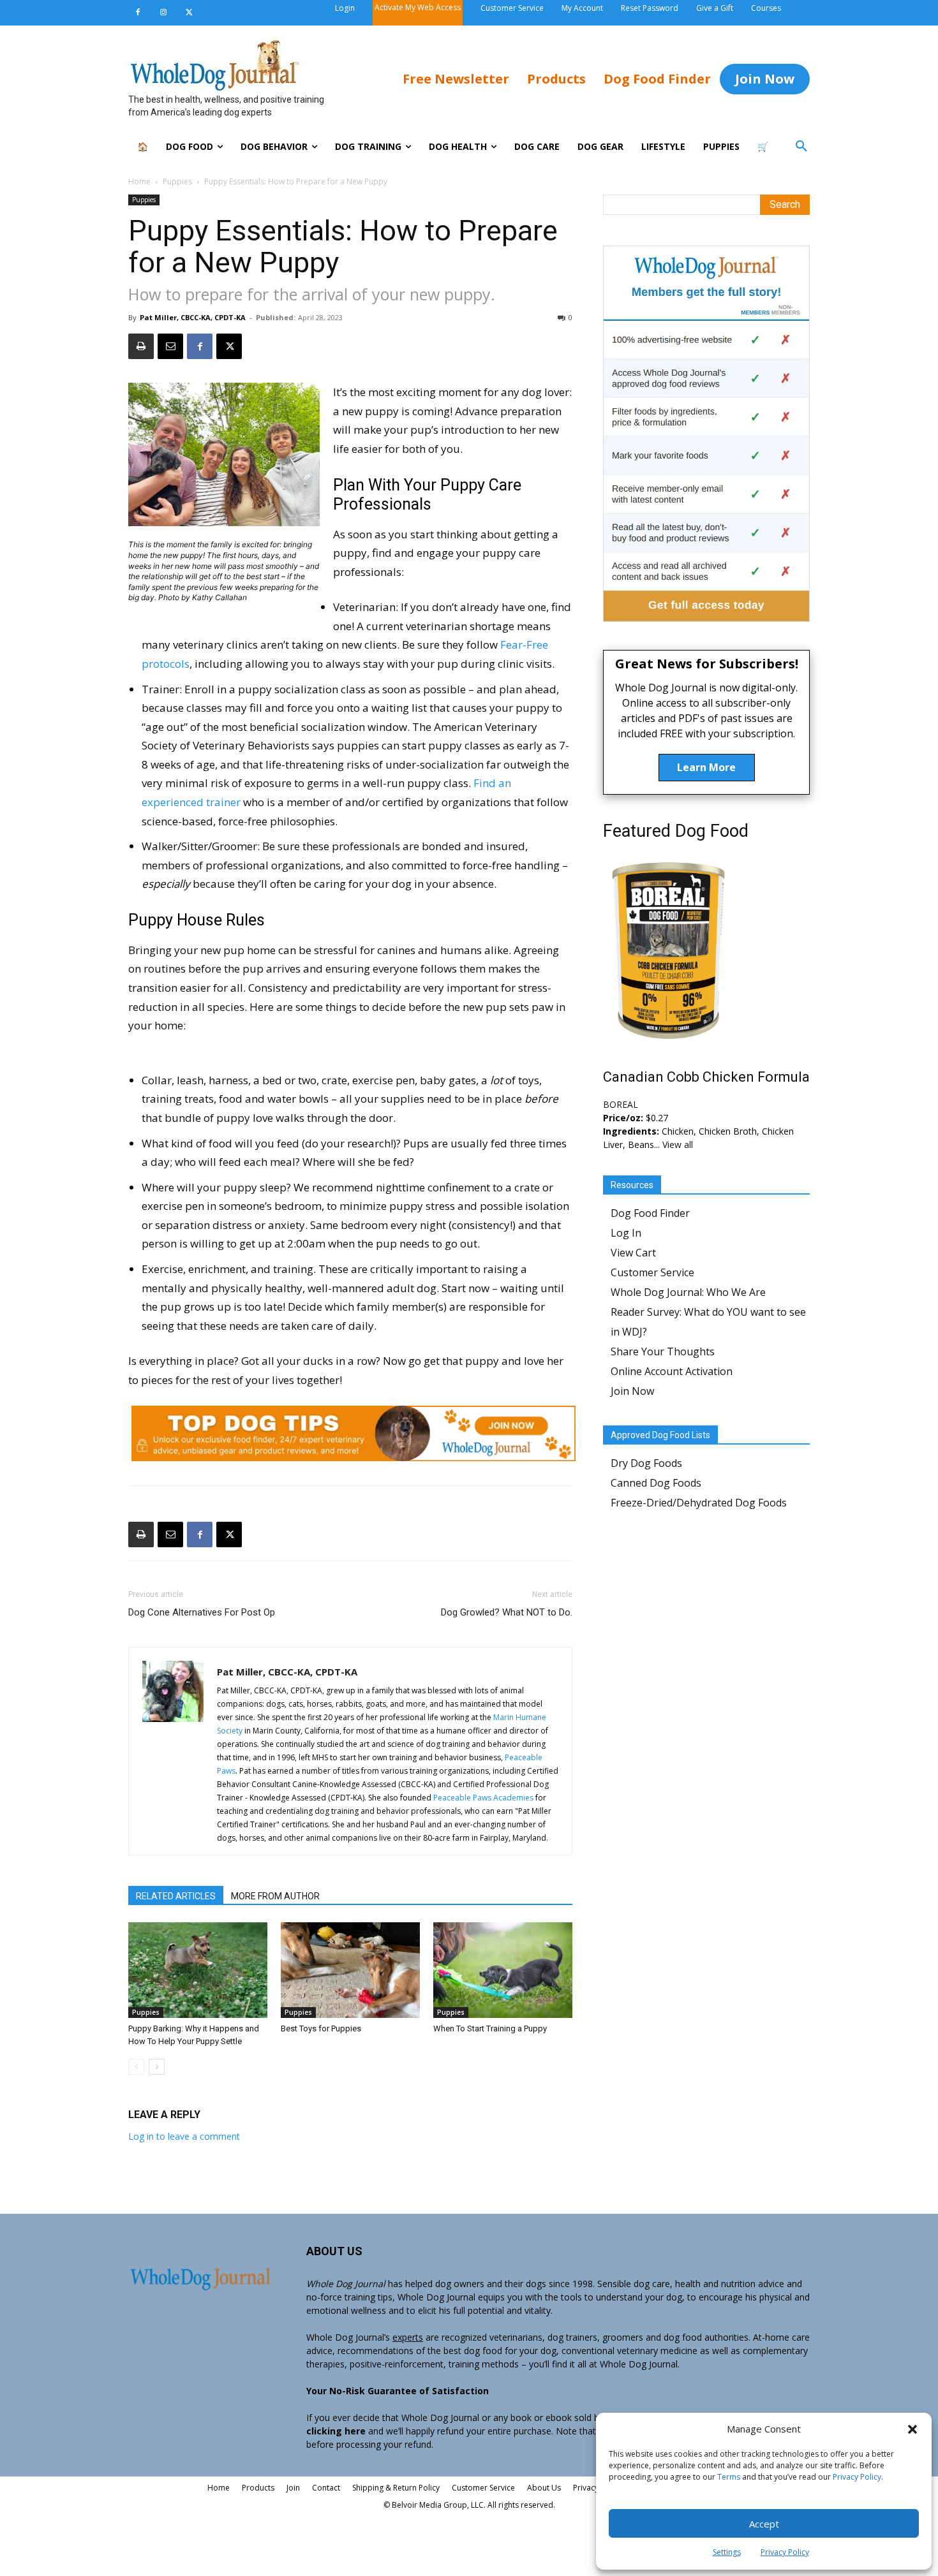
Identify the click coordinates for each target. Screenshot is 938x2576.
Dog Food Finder (650, 1213)
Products (258, 2488)
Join (293, 2488)
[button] (912, 2429)
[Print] (141, 346)
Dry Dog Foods (646, 1463)
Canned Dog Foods (656, 1483)
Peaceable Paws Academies (483, 1798)
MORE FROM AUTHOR (275, 1896)
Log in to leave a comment (184, 2136)
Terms (729, 2477)
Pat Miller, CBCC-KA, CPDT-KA (193, 317)
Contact (326, 2488)
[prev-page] (136, 2067)
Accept (764, 2524)
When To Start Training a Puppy (490, 2028)
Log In (626, 1233)
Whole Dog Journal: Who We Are (688, 1292)
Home (139, 181)
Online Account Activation (672, 1371)
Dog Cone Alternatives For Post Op (202, 1612)
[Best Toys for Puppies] (350, 1970)
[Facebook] (138, 13)
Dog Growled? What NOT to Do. (507, 1612)
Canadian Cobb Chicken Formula (706, 1077)
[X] (189, 13)
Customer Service (652, 1272)
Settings (727, 2552)
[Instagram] (163, 13)
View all (678, 1144)
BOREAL (621, 1104)
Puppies (177, 181)
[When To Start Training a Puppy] (503, 1970)
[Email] (170, 346)
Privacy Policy (857, 2477)
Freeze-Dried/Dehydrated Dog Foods (699, 1503)
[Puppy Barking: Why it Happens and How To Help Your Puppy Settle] (198, 1970)
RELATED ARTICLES (176, 1896)
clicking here (336, 2431)
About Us (544, 2488)
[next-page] (157, 2067)
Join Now (632, 1391)
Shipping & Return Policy (396, 2488)
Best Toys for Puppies (321, 2028)
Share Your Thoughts (663, 1351)
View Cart (633, 1253)
